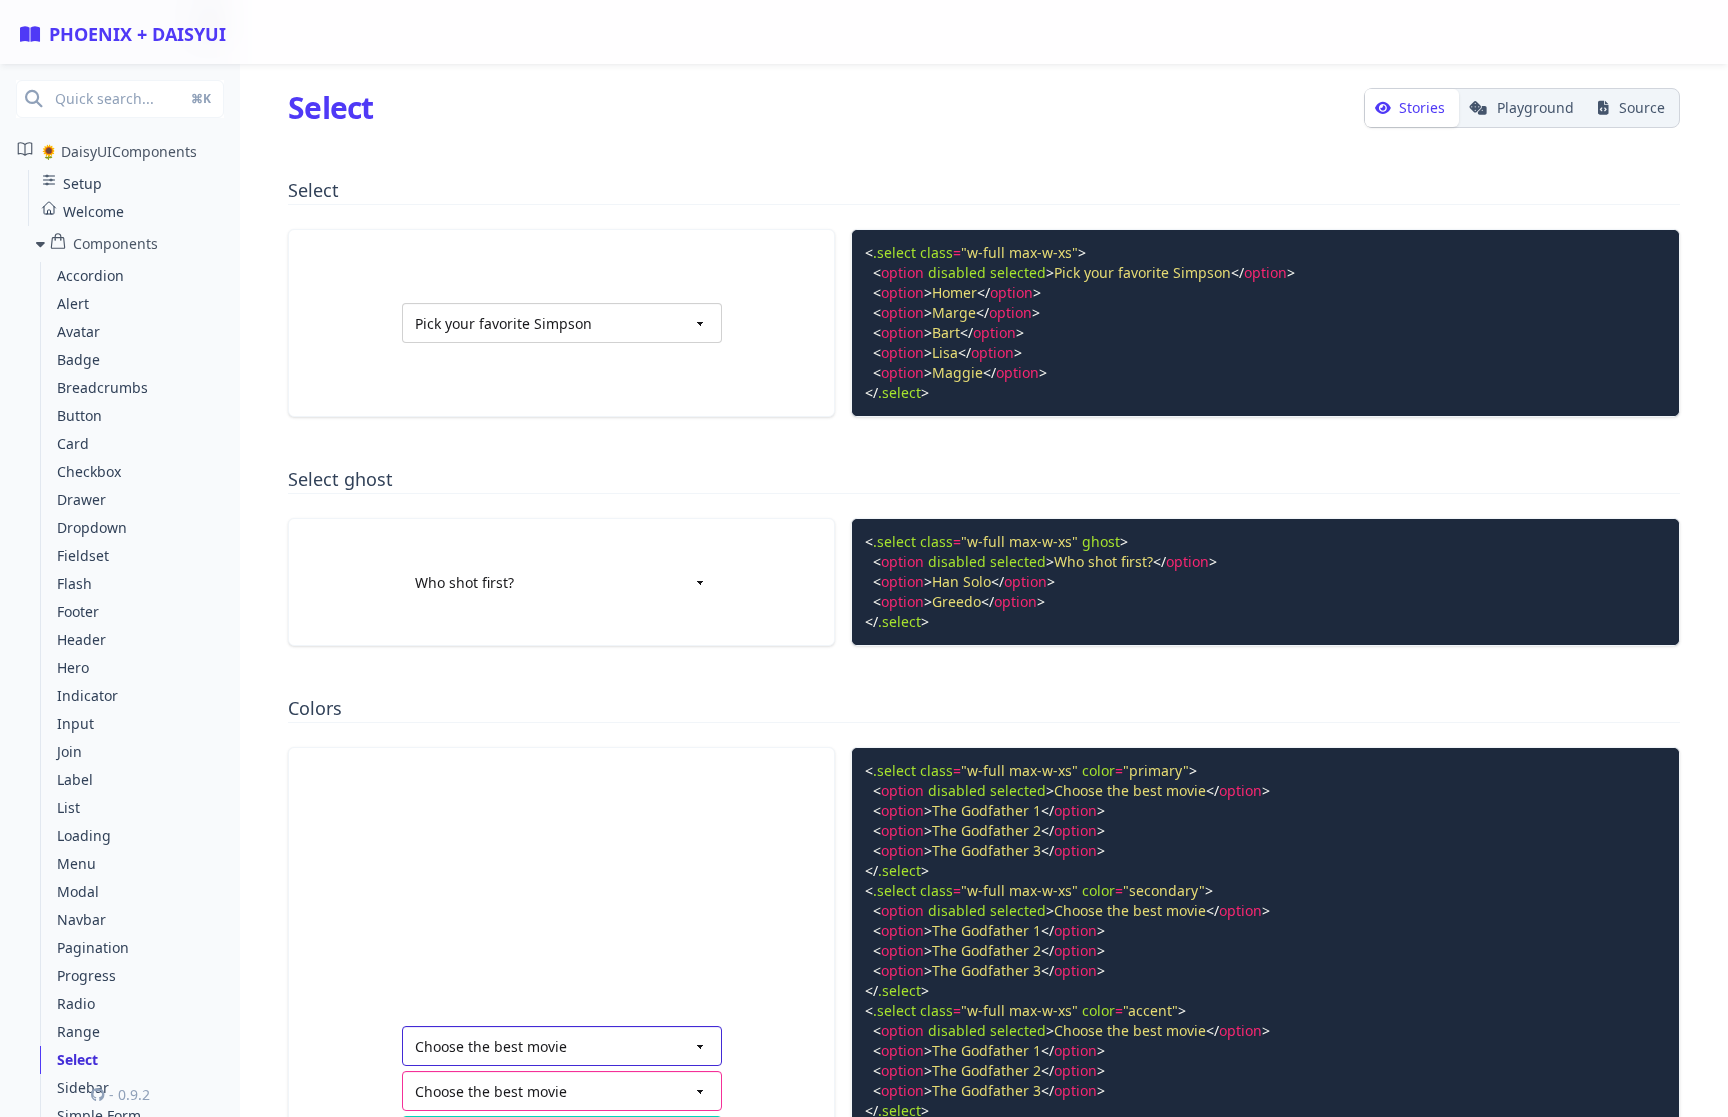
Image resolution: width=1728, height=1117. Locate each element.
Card (73, 443)
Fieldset (83, 555)
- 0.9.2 (127, 1094)
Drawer (81, 499)
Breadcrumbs (102, 387)
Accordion (90, 275)
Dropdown (92, 527)
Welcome (93, 211)
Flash (74, 583)
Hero (73, 667)
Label (75, 779)
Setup (82, 183)
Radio (76, 1003)
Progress (86, 975)
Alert (73, 303)
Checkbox (89, 471)
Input (75, 723)
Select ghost (340, 479)
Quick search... (133, 98)
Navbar (81, 919)
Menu (76, 863)
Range (78, 1031)
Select (77, 1059)
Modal (78, 891)
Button (79, 415)
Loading (84, 835)
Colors (315, 708)
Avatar (78, 331)
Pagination (93, 947)
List (68, 807)
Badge (78, 359)
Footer (78, 611)
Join (69, 751)
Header (81, 639)
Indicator (87, 695)
